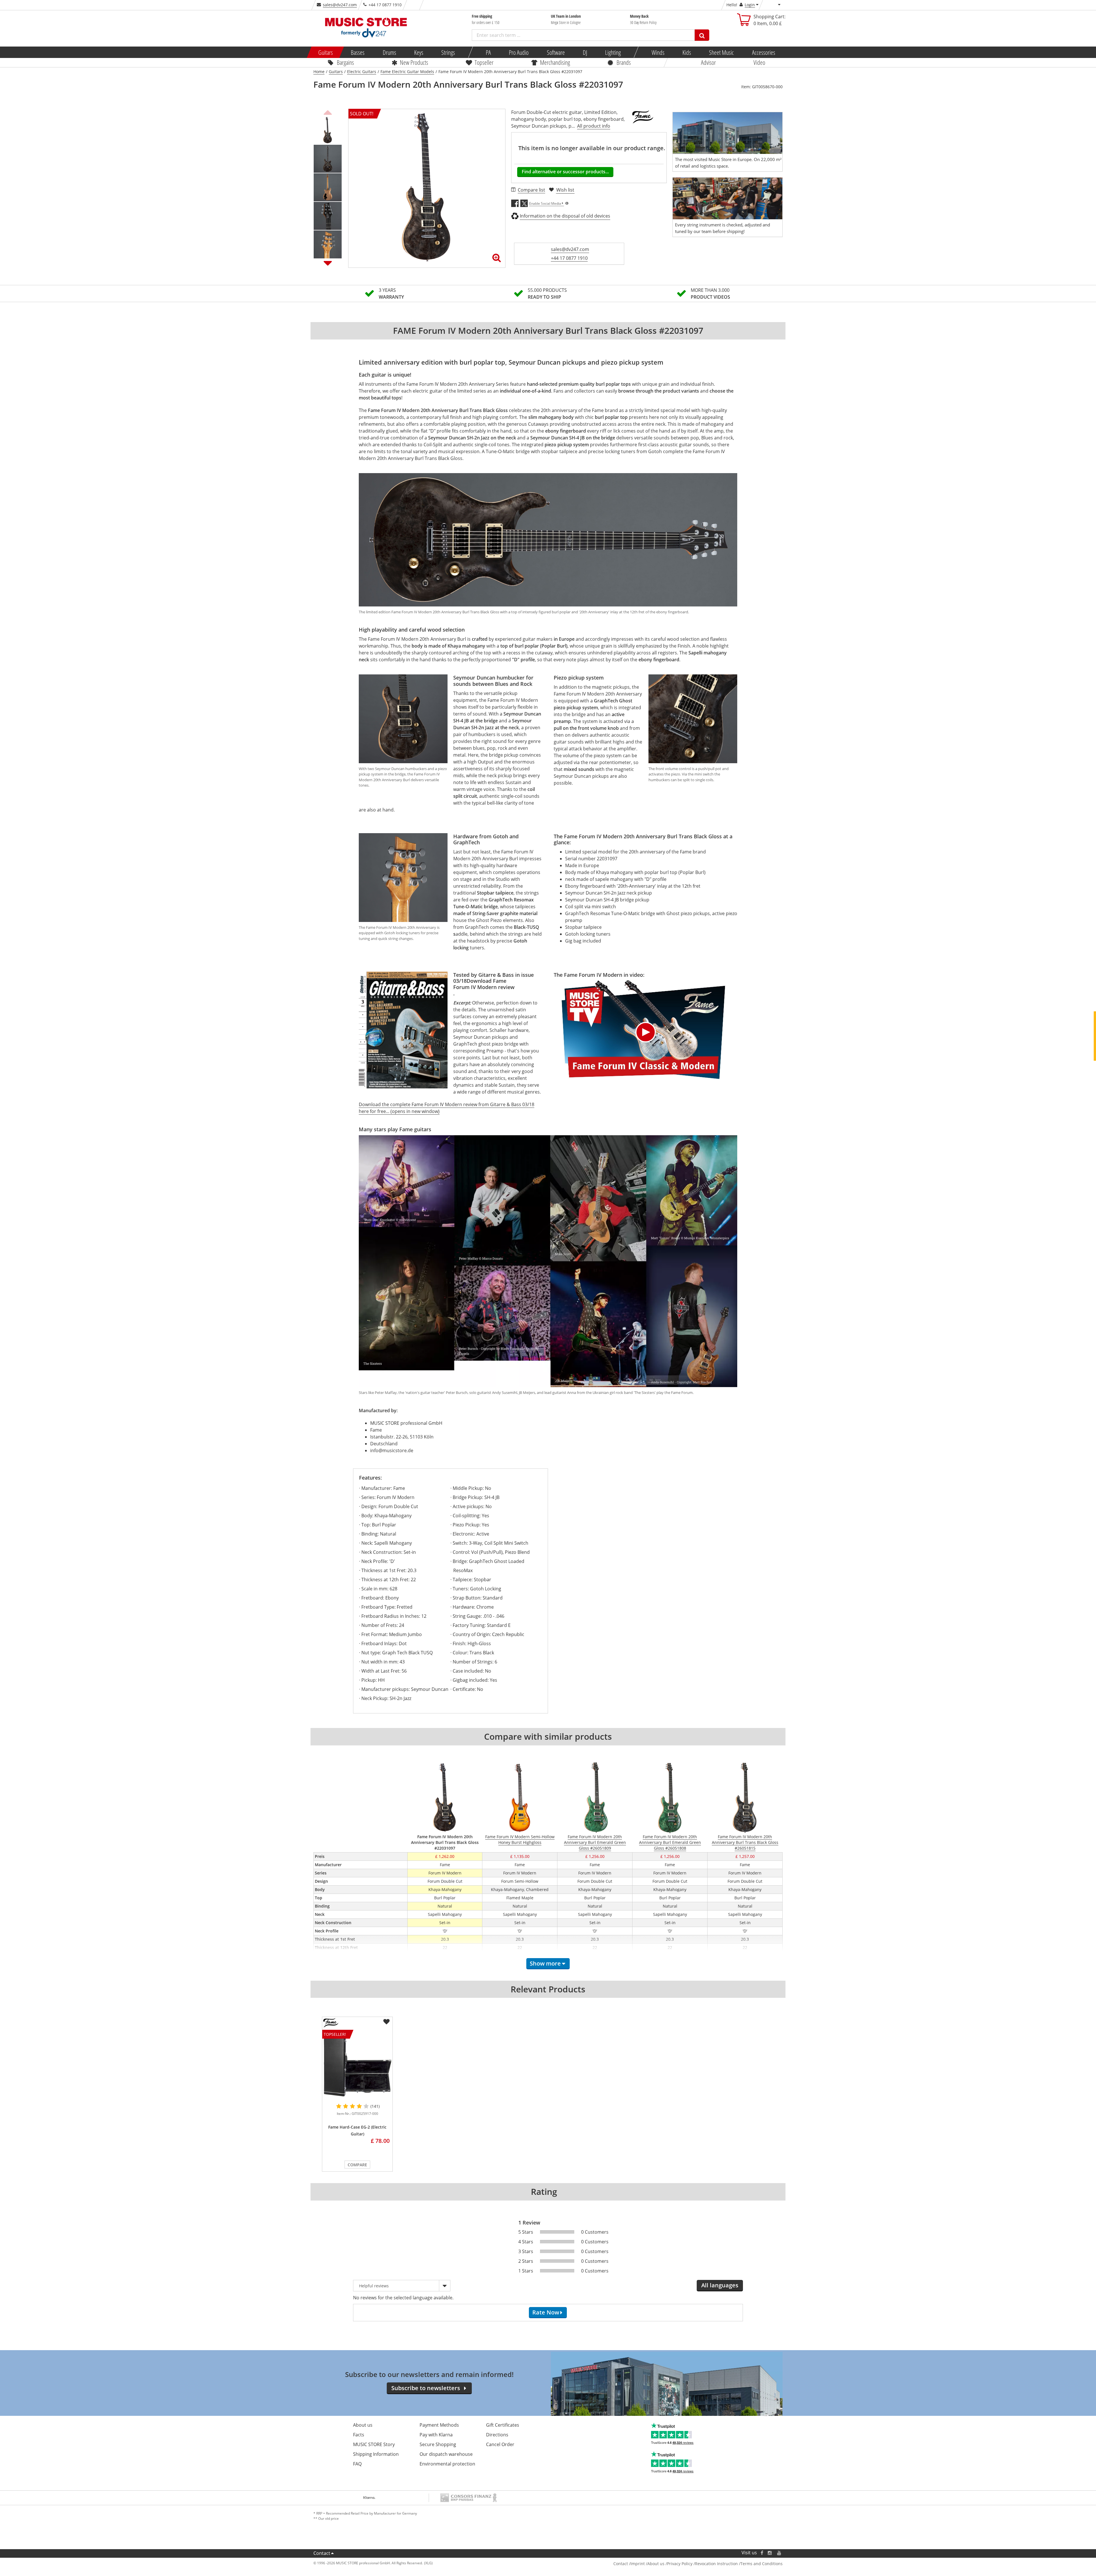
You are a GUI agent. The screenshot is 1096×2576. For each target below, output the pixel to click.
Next (328, 263)
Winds (658, 52)
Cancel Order (500, 2444)
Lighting (613, 52)
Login (750, 5)
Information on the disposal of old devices (565, 216)
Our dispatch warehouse (446, 2454)
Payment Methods (439, 2425)
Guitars (326, 52)
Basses (358, 52)
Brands (624, 62)
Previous (328, 112)
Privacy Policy (680, 2564)
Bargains (345, 62)
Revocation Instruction (716, 2564)
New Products (414, 62)
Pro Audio (519, 52)
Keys (419, 52)
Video (759, 62)
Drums (389, 52)
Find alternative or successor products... (565, 172)
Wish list (565, 190)
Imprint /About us (647, 2564)
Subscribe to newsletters (426, 2388)
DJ (585, 52)
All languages (720, 2285)
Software (556, 52)
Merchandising (555, 62)
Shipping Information (376, 2454)
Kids (687, 52)
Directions (497, 2435)
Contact (322, 2553)
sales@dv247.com (340, 5)
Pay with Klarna (436, 2435)
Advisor (708, 62)
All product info (594, 126)
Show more (545, 1963)
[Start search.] (702, 35)
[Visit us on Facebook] (762, 2553)
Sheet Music (721, 52)
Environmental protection (447, 2464)
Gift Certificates (503, 2425)
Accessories (763, 52)
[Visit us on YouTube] (779, 2553)
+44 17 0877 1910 (569, 258)
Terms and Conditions (761, 2564)
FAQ (357, 2464)
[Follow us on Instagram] (770, 2553)
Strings (448, 52)
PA (488, 52)
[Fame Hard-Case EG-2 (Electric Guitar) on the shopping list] (386, 2022)
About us (363, 2425)
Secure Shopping (438, 2444)
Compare (357, 2165)
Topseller (484, 62)
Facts (359, 2435)
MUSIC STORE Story (374, 2444)
